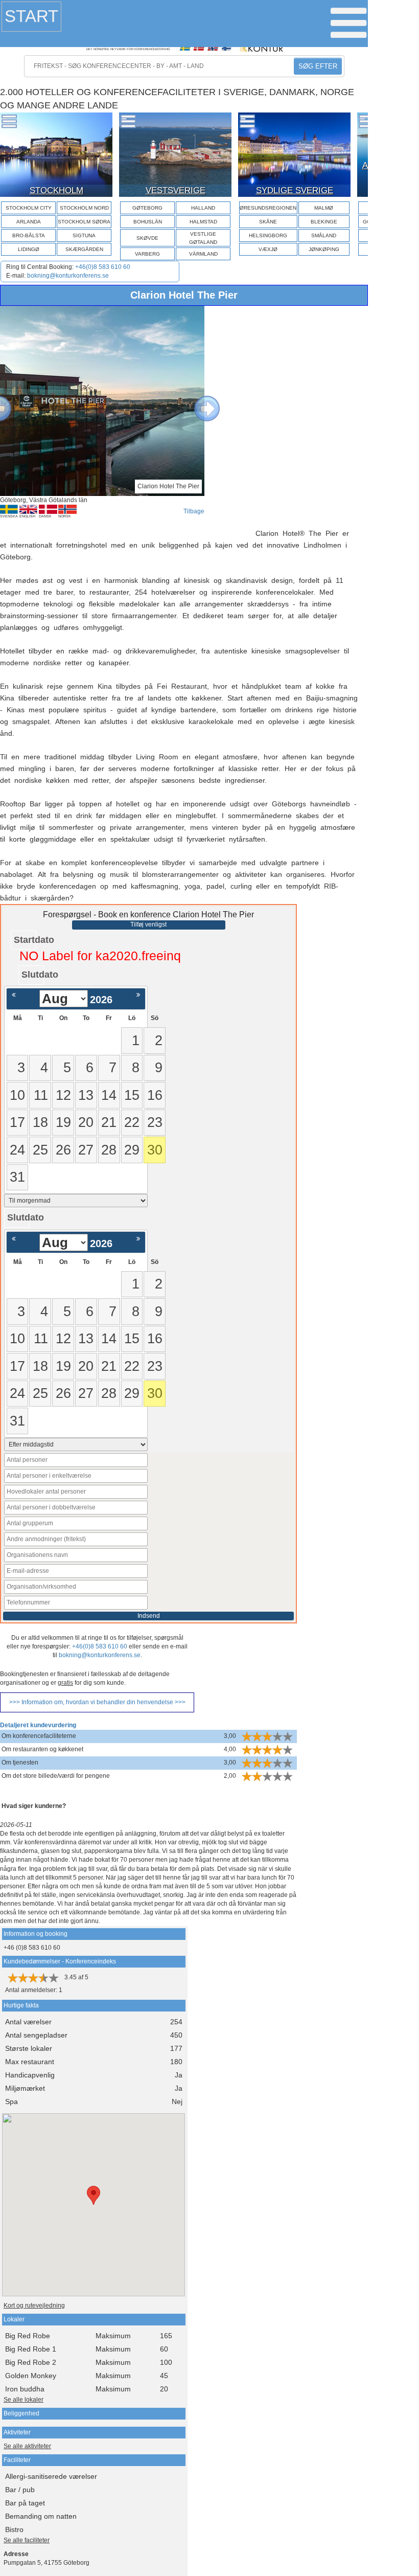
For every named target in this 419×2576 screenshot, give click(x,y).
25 (40, 1150)
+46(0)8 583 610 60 (103, 267)
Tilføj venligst (148, 924)
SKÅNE (268, 222)
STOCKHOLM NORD (84, 208)
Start (31, 16)
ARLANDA (29, 222)
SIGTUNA (84, 235)
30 (155, 1150)
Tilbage (194, 511)
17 (17, 1122)
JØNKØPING (324, 249)
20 (86, 1122)
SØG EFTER (318, 66)
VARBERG (147, 254)
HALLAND (203, 208)
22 (132, 1122)
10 (17, 1095)
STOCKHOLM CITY (29, 208)
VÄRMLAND (203, 254)
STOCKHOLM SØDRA (84, 222)
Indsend (149, 1616)
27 (86, 1150)
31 (17, 1177)
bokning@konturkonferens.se (68, 276)
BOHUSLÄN (148, 222)
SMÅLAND (324, 235)
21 (109, 1122)
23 (155, 1122)
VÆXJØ (268, 249)
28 (109, 1150)
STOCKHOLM (56, 190)
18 (40, 1122)
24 (17, 1150)
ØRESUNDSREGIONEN (268, 208)
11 (41, 1095)
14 (109, 1095)
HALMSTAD (203, 222)
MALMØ (324, 208)
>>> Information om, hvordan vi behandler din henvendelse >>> (97, 1702)
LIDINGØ (29, 249)
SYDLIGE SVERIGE (295, 190)
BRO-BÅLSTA (29, 235)
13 (86, 1095)
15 (132, 1095)
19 (63, 1122)
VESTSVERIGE (176, 190)
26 (63, 1150)
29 (132, 1150)
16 (155, 1095)
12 (63, 1095)
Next (199, 401)
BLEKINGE (324, 222)
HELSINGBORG (268, 235)
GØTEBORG (147, 208)
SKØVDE (147, 238)
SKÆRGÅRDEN (84, 249)
